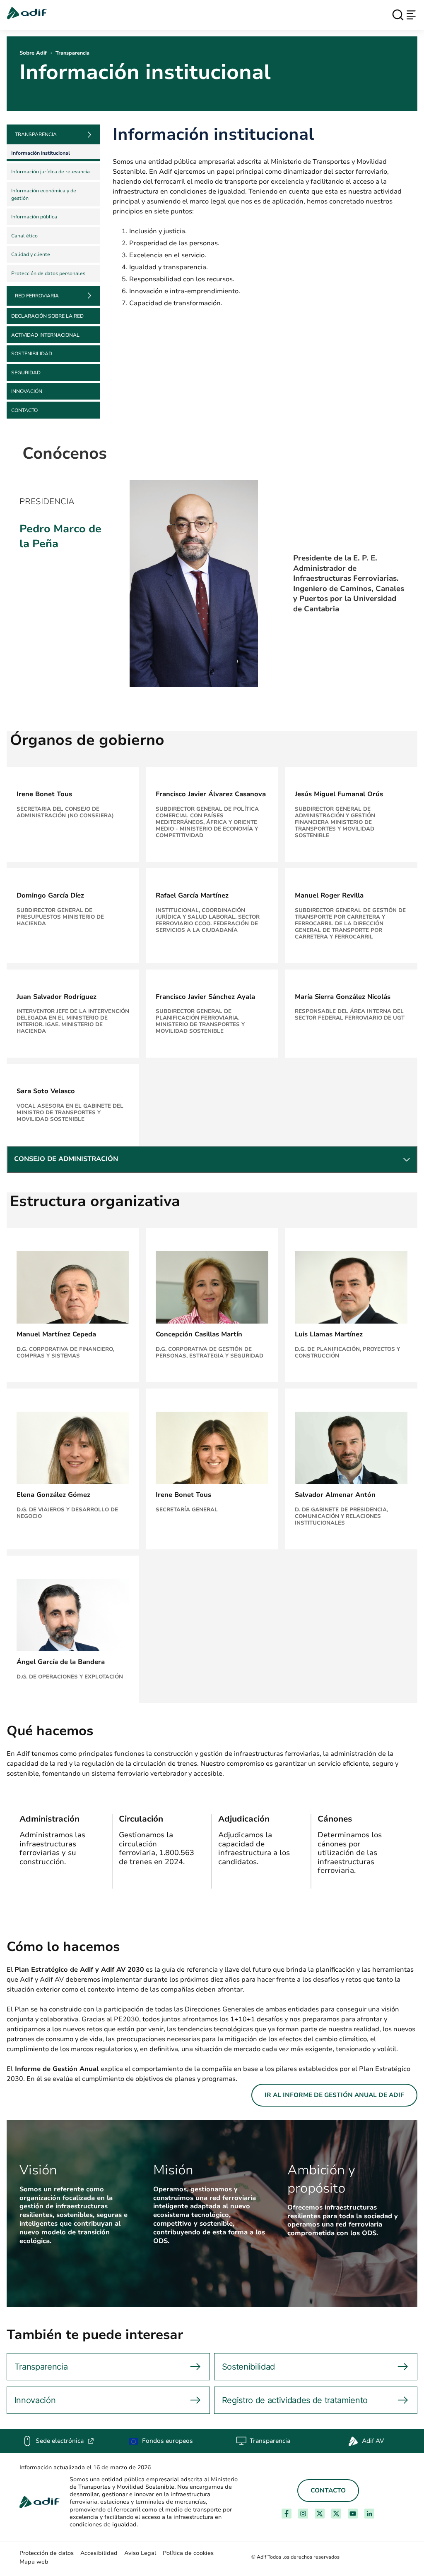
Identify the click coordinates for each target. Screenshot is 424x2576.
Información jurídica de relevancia (51, 172)
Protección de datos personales (48, 273)
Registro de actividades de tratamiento (295, 2400)
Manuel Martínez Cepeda (56, 1334)
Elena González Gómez (53, 1495)
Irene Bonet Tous (44, 794)
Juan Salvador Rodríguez (57, 997)
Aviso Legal (140, 2553)
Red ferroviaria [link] (37, 296)
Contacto (24, 410)
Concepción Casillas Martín (199, 1334)
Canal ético (24, 236)
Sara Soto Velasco (46, 1091)
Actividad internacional (45, 335)
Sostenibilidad (32, 354)
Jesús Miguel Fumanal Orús (339, 794)
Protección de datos (47, 2553)
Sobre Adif (33, 53)
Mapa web (34, 2562)
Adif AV (373, 2441)
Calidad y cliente (31, 254)
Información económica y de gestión (44, 194)
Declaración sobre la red (47, 316)
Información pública (34, 217)
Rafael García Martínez (192, 895)
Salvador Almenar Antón (335, 1495)
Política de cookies (188, 2553)
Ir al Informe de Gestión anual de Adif (334, 2095)
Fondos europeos (167, 2441)
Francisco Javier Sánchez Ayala (205, 997)
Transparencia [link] (36, 134)
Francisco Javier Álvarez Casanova (211, 794)
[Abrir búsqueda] (398, 15)
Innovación (27, 391)
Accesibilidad (99, 2553)
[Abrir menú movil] (411, 15)
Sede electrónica (65, 2441)
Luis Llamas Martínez (329, 1334)
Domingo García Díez (50, 895)
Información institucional (41, 153)
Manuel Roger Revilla (329, 895)
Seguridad (26, 373)
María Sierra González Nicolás (343, 997)
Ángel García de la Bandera (61, 1662)
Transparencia (72, 53)
